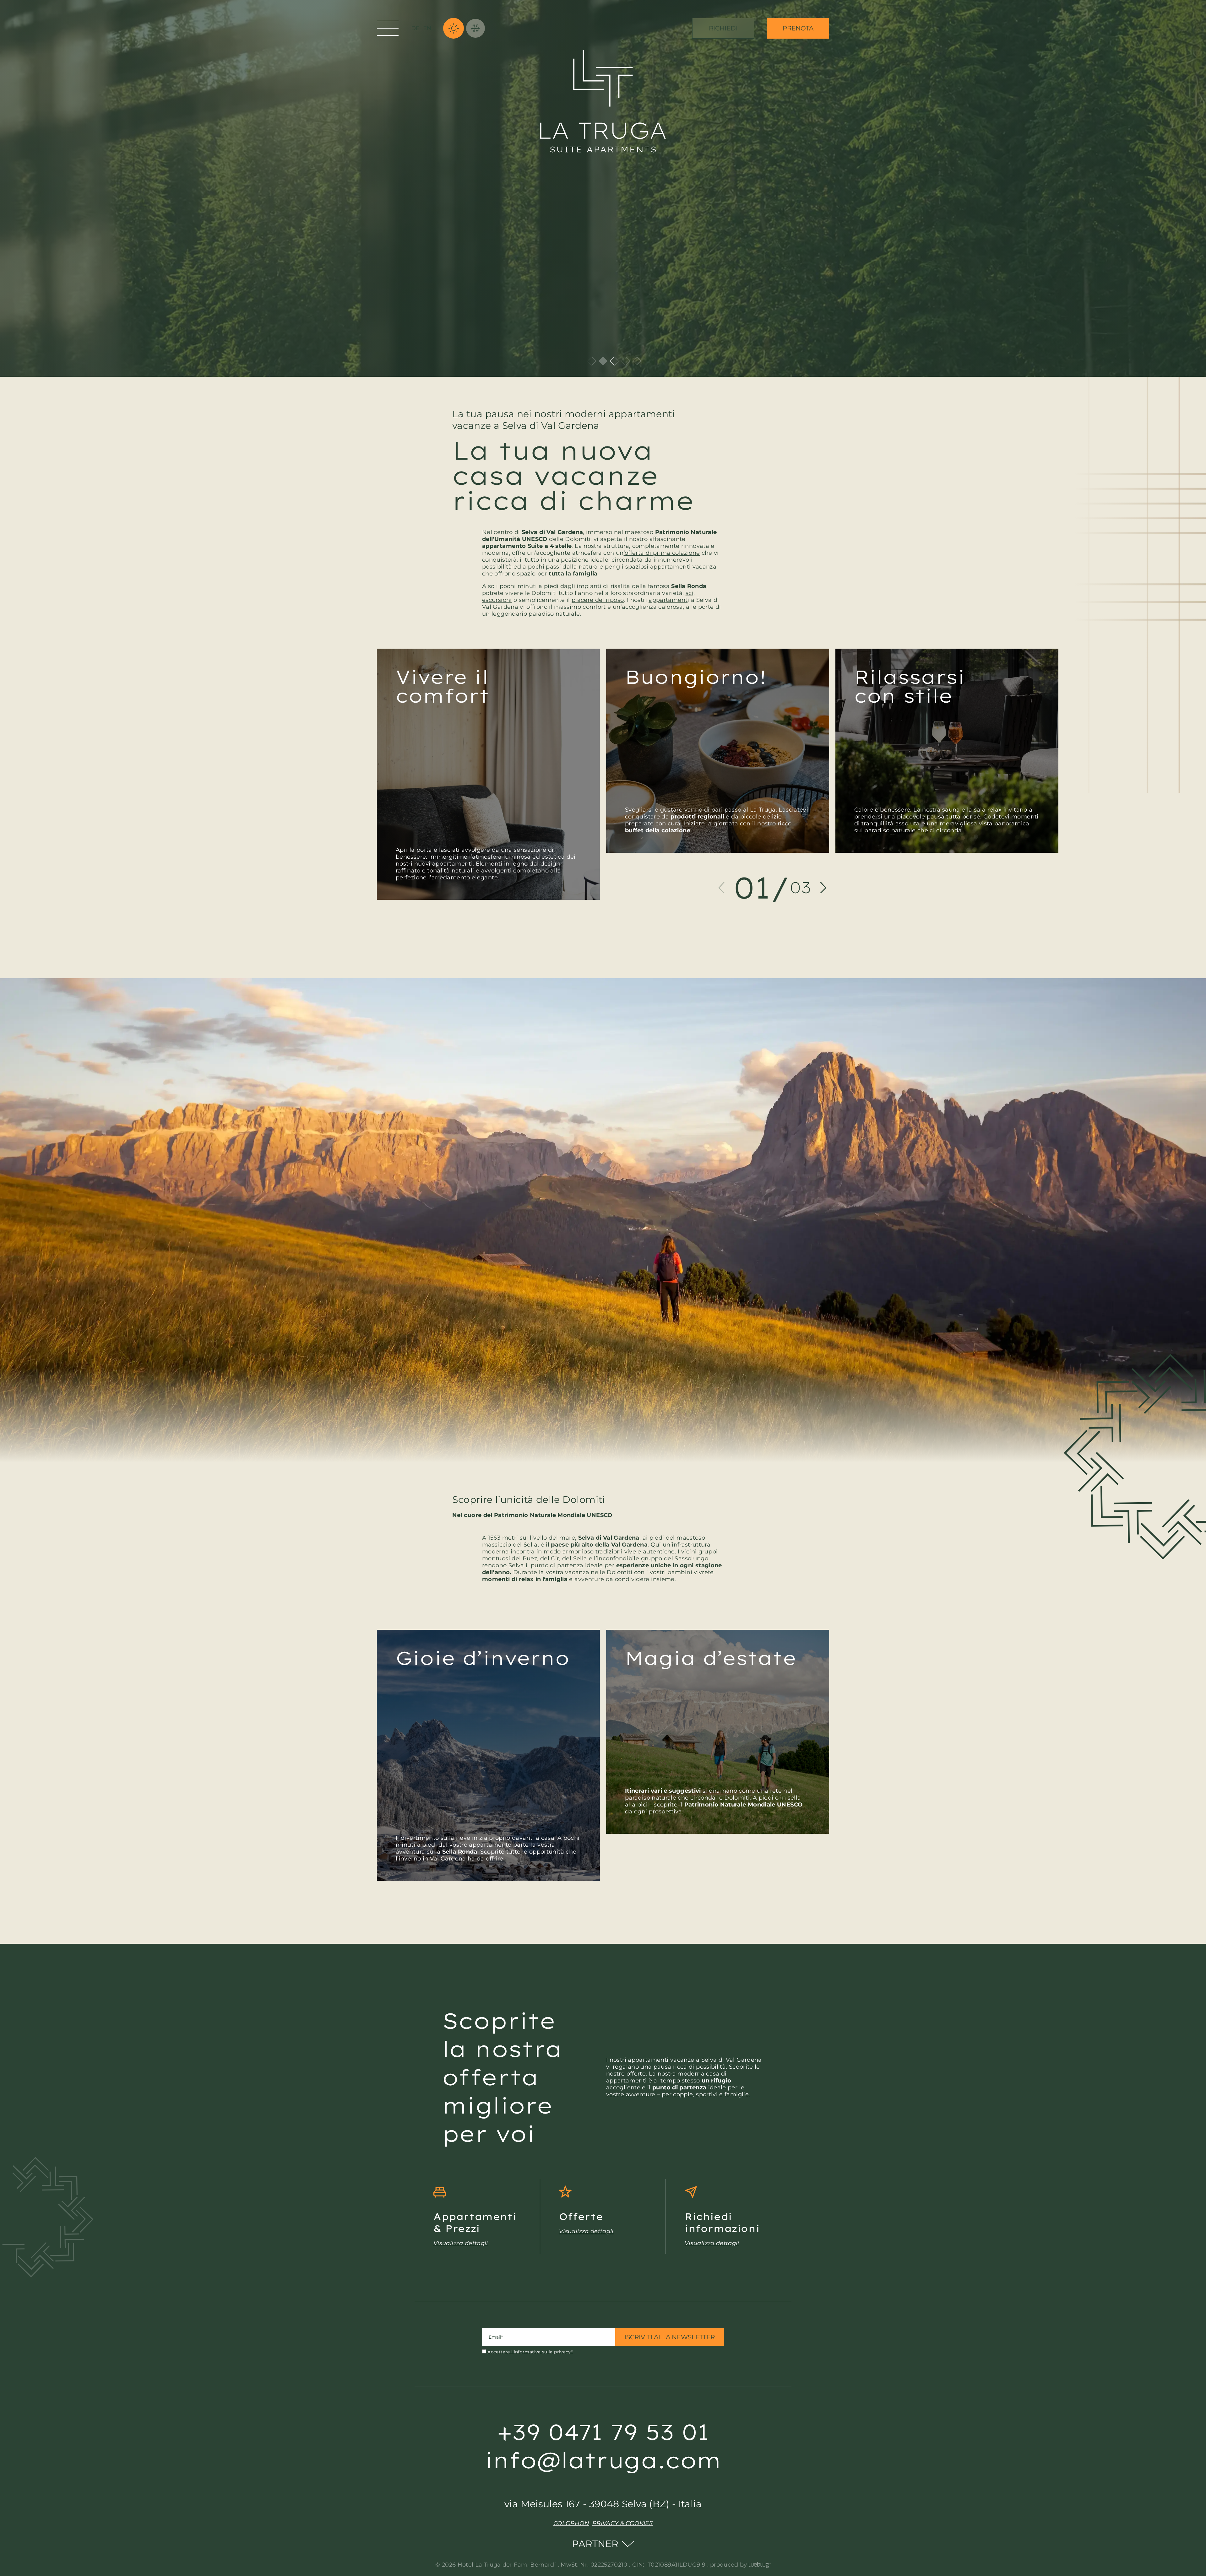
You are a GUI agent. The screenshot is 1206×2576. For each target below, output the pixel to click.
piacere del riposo (598, 600)
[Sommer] (454, 28)
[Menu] (388, 28)
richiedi (723, 28)
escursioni (497, 600)
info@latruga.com (603, 2460)
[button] (721, 888)
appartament (668, 600)
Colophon (571, 2523)
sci (690, 593)
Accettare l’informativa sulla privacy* (530, 2352)
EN (427, 28)
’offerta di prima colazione (662, 553)
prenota (798, 28)
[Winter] (475, 28)
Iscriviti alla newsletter (670, 2337)
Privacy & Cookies (622, 2523)
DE (416, 28)
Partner (595, 2544)
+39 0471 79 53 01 (603, 2432)
